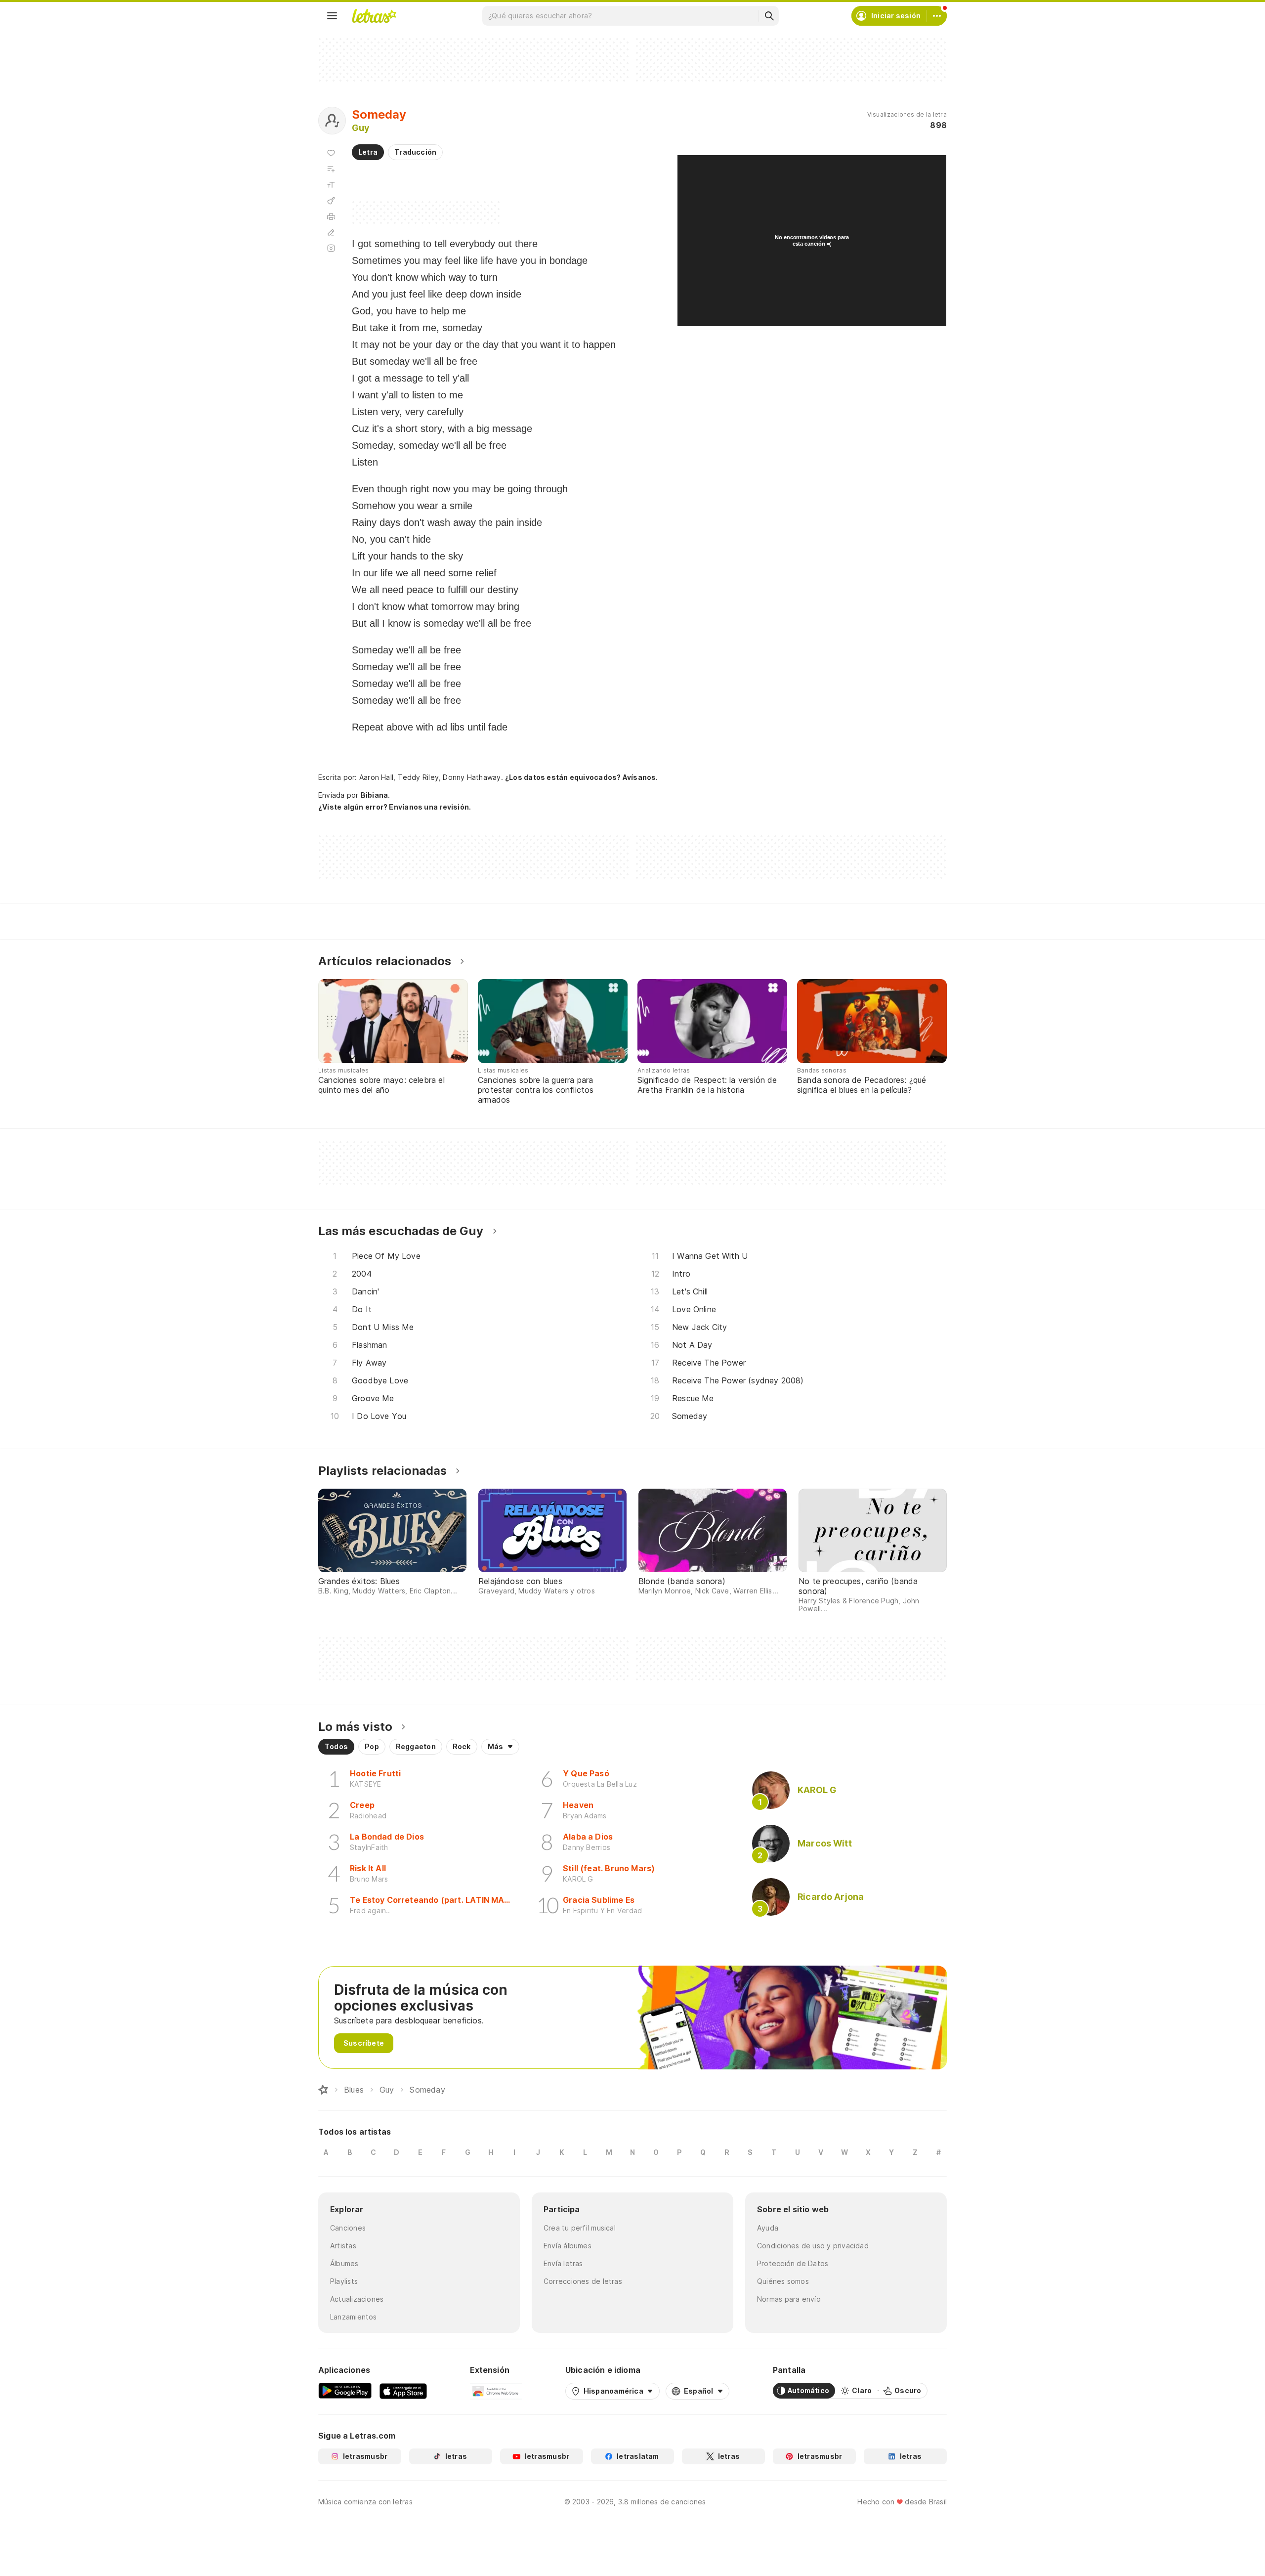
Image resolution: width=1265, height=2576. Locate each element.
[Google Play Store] (345, 2391)
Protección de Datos (793, 2263)
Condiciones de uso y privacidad (813, 2246)
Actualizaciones (357, 2299)
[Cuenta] (937, 16)
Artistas (343, 2246)
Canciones (348, 2228)
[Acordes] (331, 201)
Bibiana (375, 795)
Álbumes (344, 2263)
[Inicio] (323, 2090)
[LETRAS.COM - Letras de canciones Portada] (374, 16)
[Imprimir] (331, 216)
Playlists (344, 2281)
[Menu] (332, 16)
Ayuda (768, 2228)
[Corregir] (331, 232)
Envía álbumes (568, 2246)
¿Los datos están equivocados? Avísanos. (582, 777)
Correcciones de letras (583, 2281)
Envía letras (563, 2263)
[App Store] (403, 2391)
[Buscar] (769, 16)
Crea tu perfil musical (580, 2228)
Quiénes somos (783, 2281)
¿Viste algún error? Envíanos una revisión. (395, 807)
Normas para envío (789, 2299)
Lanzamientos (354, 2317)
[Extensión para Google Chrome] (496, 2391)
